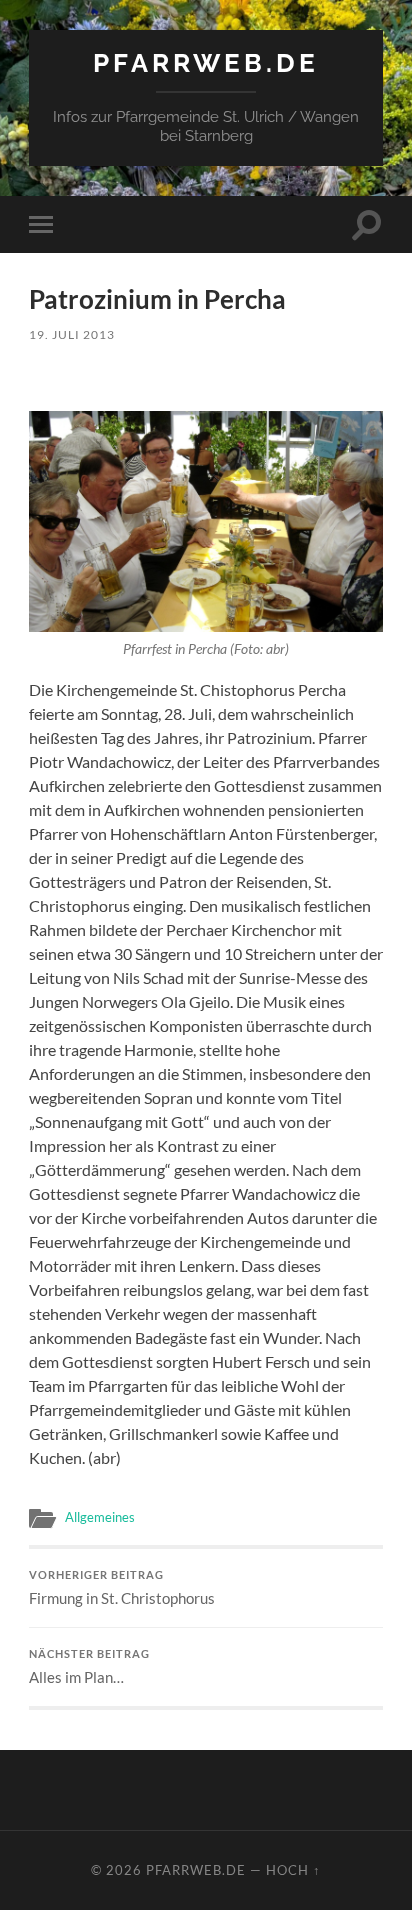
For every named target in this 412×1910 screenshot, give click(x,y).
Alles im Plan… (89, 1667)
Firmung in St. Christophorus (122, 1588)
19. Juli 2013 (72, 334)
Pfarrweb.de (206, 62)
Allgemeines (100, 1517)
